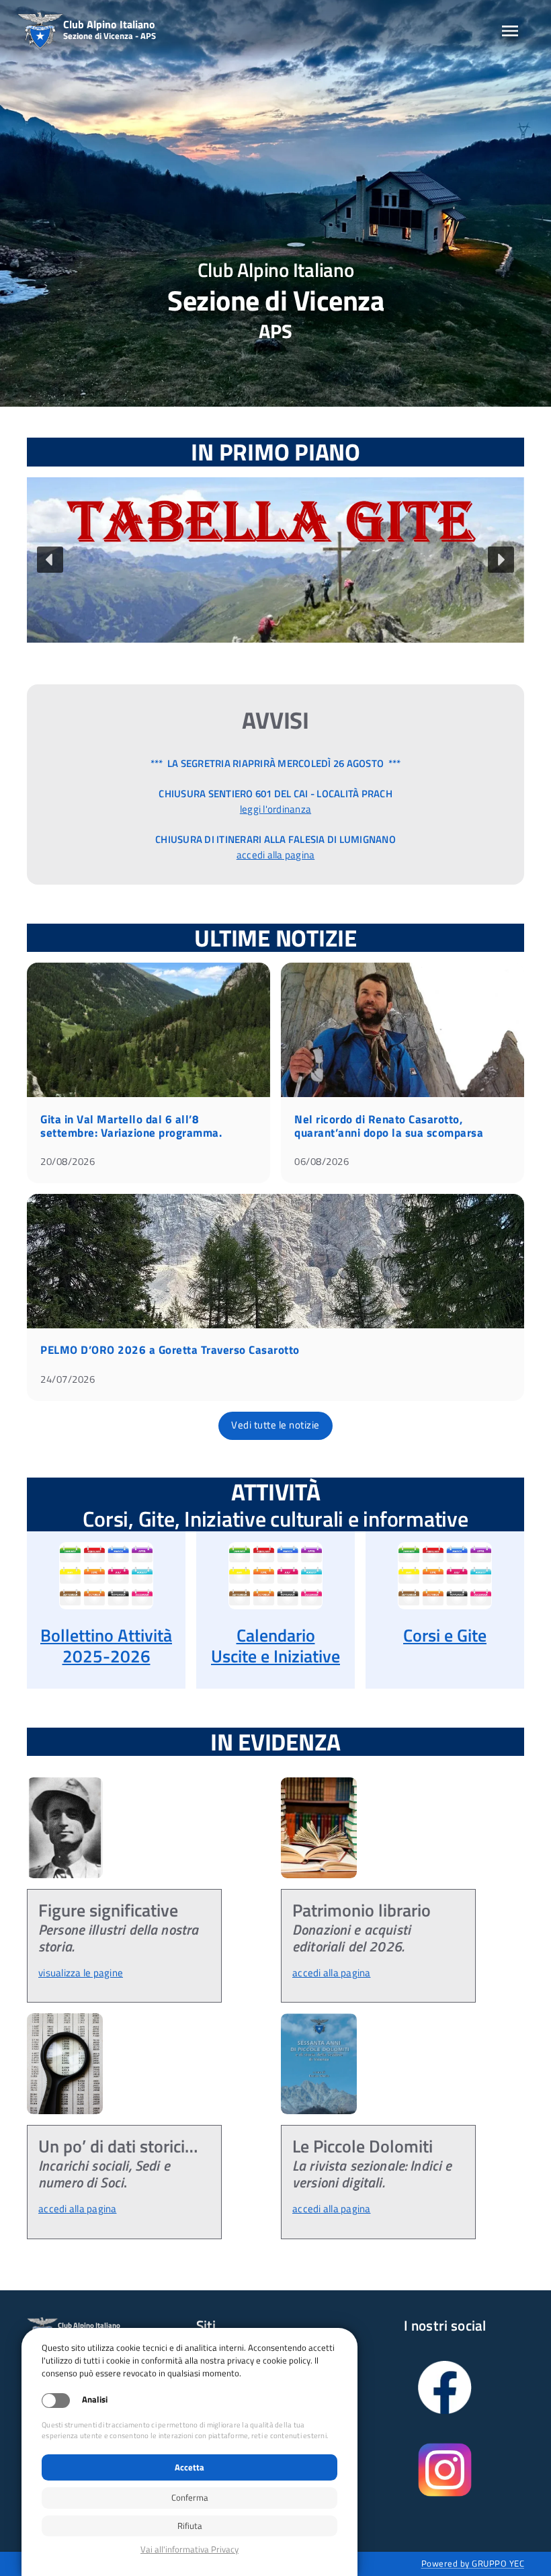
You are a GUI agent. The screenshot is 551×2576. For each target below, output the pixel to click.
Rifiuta (190, 2526)
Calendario (276, 1635)
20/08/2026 (68, 1161)
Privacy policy (189, 2549)
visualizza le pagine (81, 1973)
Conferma (190, 2497)
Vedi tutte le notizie (275, 1425)
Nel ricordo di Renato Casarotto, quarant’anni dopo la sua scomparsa (389, 1126)
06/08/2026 (322, 1161)
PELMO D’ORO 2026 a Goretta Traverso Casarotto (170, 1350)
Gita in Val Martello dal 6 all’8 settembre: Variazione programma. (131, 1126)
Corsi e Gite (445, 1635)
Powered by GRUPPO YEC (473, 2563)
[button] (275, 560)
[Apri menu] (510, 31)
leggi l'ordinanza (275, 809)
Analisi (95, 2400)
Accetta (189, 2467)
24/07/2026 (68, 1379)
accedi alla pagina (276, 855)
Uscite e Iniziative (275, 1656)
